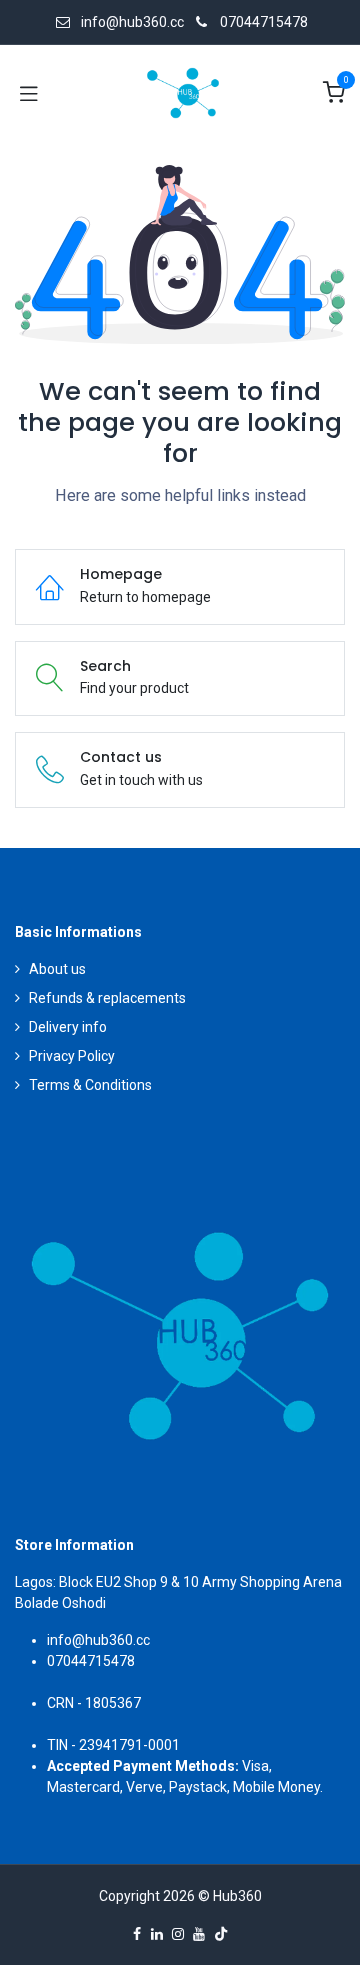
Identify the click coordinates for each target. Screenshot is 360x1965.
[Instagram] (178, 1934)
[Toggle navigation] (29, 93)
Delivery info (68, 1027)
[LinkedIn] (157, 1934)
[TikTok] (221, 1934)
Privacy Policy (72, 1056)
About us (57, 969)
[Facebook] (137, 1934)
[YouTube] (199, 1934)
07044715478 (264, 22)
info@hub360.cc (98, 1640)
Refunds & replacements (107, 998)
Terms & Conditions (90, 1085)
